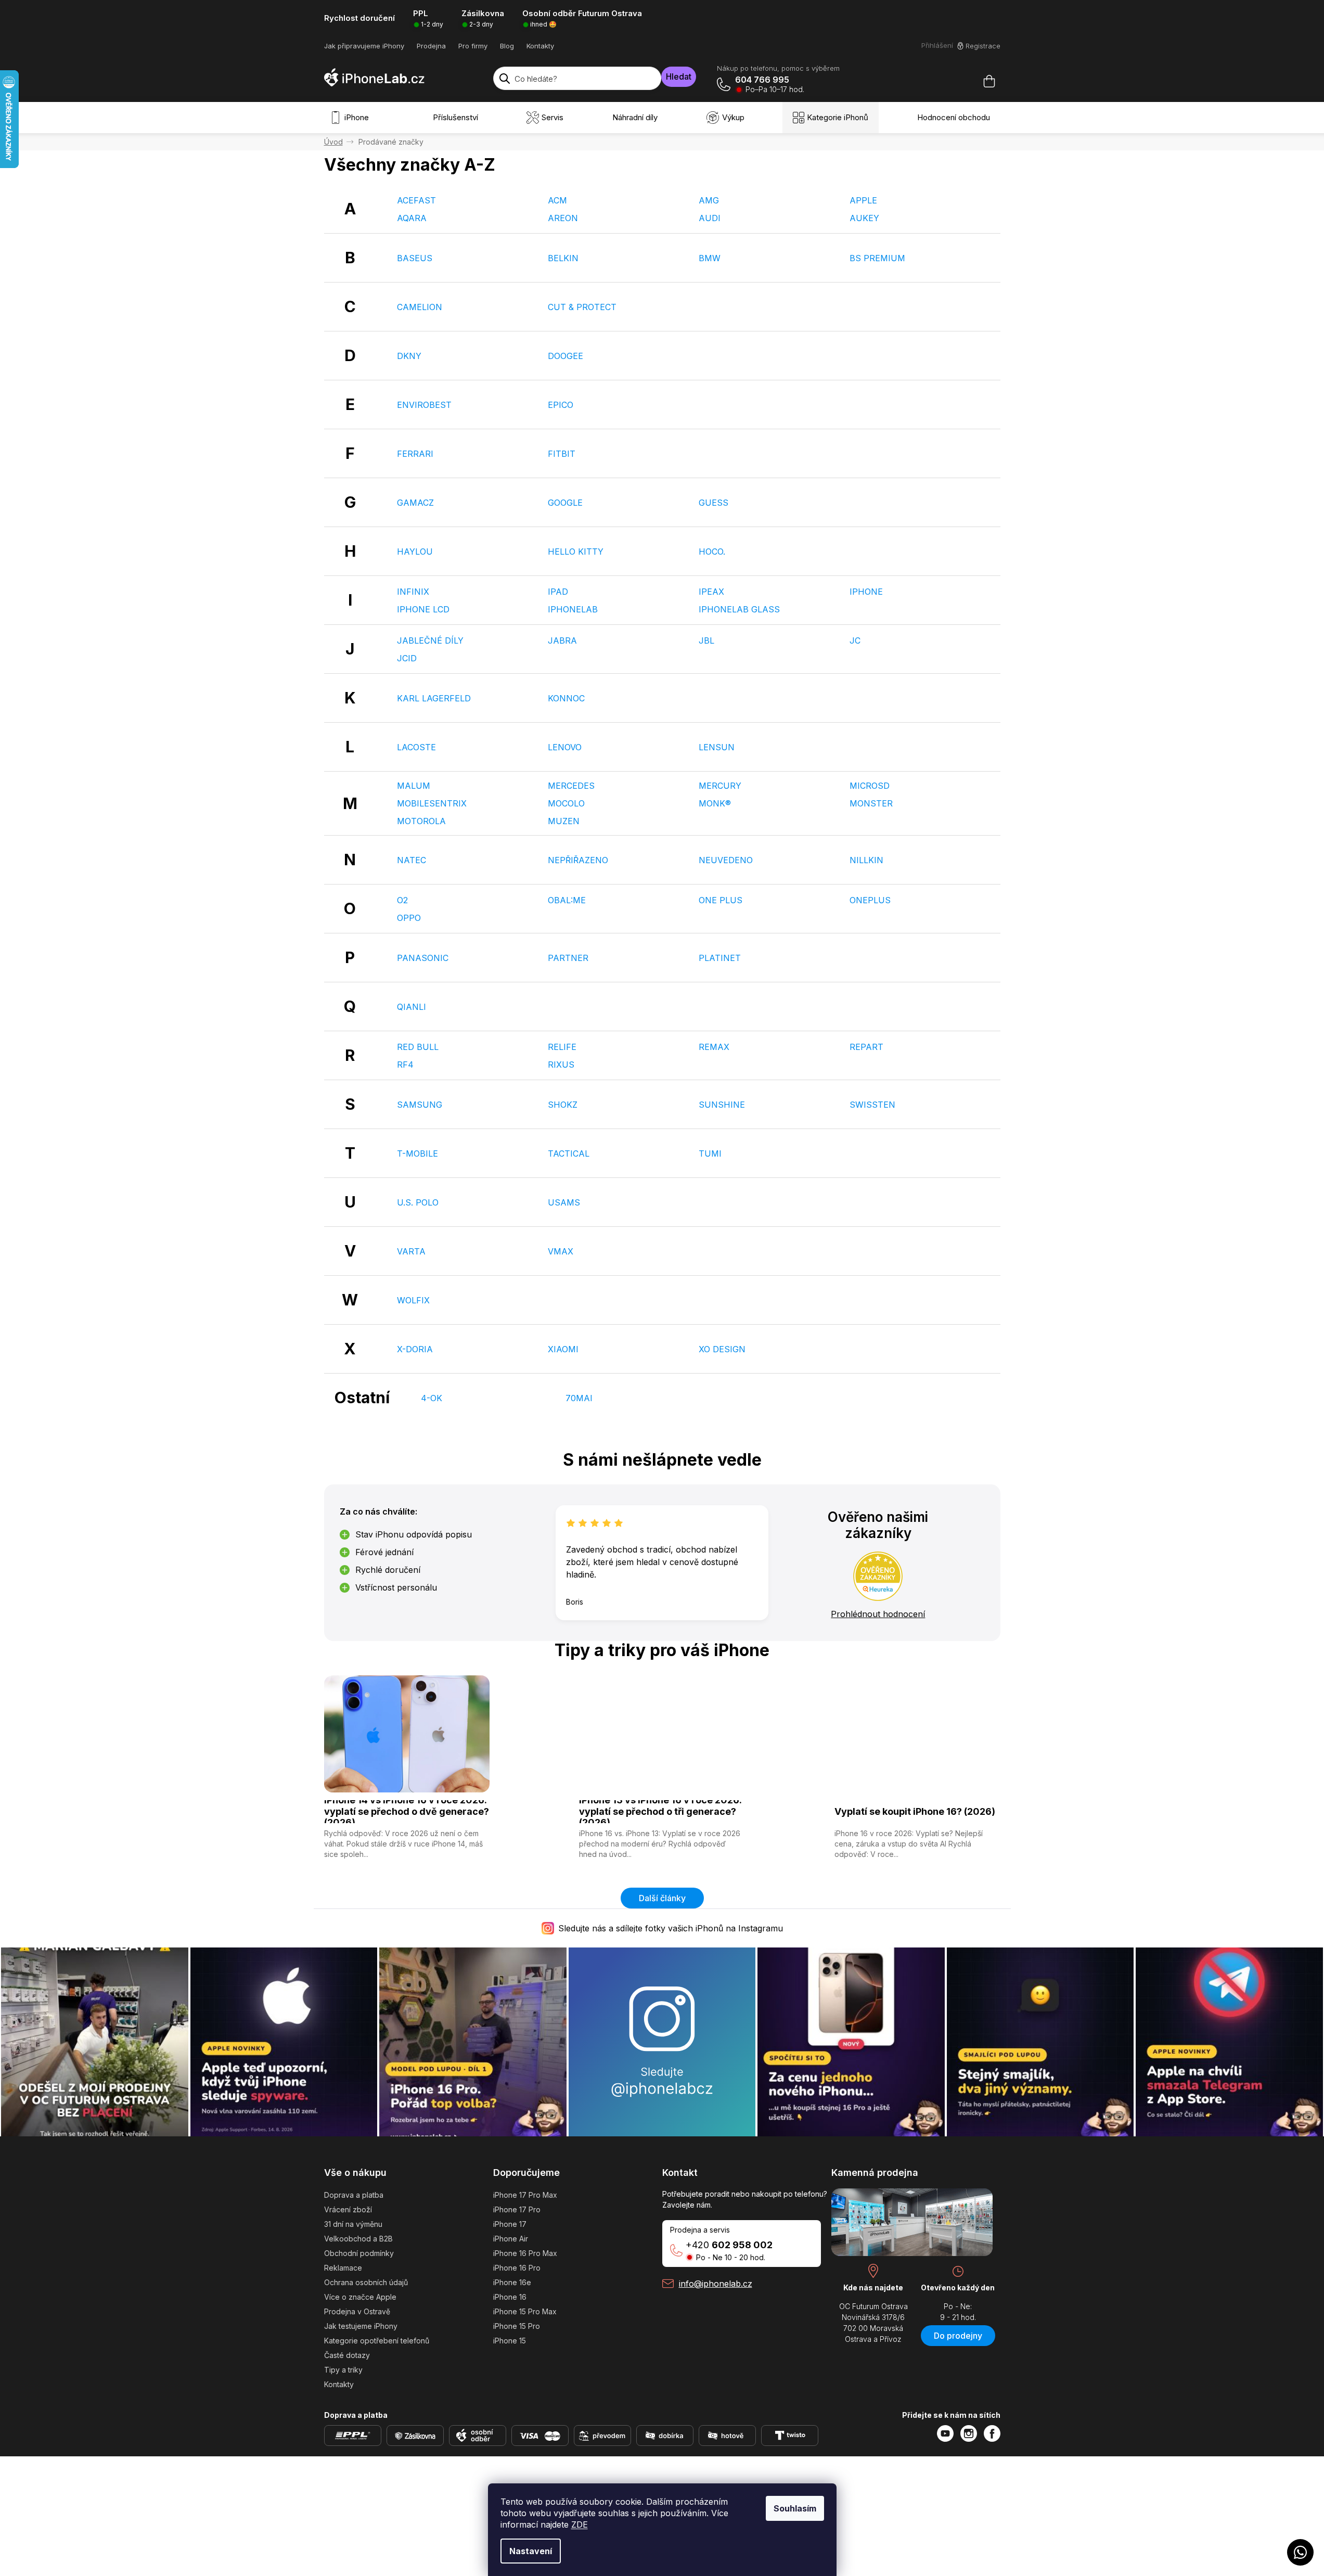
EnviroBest (424, 405)
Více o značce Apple (360, 2297)
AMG (709, 200)
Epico (561, 405)
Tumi (710, 1154)
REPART (866, 1047)
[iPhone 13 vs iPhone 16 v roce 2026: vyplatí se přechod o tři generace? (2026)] (662, 1733)
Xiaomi (563, 1349)
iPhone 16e (512, 2282)
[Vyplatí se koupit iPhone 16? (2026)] (917, 1733)
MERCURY (720, 786)
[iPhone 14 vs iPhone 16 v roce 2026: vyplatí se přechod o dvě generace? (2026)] (407, 1733)
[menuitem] (352, 118)
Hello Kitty (576, 552)
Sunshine (722, 1105)
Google (565, 503)
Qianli (412, 1007)
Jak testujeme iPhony (361, 2326)
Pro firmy (473, 46)
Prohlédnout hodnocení (878, 1614)
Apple (863, 200)
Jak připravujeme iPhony (364, 46)
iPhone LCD (423, 609)
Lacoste (416, 747)
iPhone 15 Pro (517, 2326)
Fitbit (562, 454)
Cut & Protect (582, 307)
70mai (579, 1398)
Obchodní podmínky (359, 2253)
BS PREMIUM (877, 258)
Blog (507, 46)
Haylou (415, 552)
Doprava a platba (354, 2195)
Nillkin (866, 860)
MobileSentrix (432, 803)
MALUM (414, 786)
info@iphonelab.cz (716, 2284)
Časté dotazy (347, 2355)
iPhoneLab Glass (739, 609)
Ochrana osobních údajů (366, 2282)
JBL (706, 640)
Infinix (413, 592)
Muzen (564, 821)
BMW (710, 258)
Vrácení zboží (348, 2209)
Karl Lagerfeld (434, 698)
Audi (710, 218)
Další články (662, 1898)
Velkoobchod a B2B (358, 2239)
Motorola (421, 821)
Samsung (420, 1105)
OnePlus (870, 900)
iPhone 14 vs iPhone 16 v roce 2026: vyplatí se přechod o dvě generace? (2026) (407, 1812)
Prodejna (431, 46)
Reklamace (343, 2268)
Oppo (409, 918)
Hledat (679, 76)
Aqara (412, 218)
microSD (870, 786)
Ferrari (415, 454)
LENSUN (717, 747)
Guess (714, 503)
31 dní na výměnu (353, 2224)
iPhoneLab (573, 609)
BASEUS (415, 258)
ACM (557, 200)
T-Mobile (417, 1154)
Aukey (864, 218)
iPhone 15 (510, 2341)
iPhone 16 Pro (517, 2268)
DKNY (409, 356)
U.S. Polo (418, 1202)
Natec (412, 860)
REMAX (714, 1047)
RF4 (405, 1065)
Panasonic (423, 958)
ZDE (580, 2524)
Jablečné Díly (430, 640)
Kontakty (540, 46)
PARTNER (568, 958)
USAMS (564, 1202)
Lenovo (565, 747)
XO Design (722, 1349)
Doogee (565, 356)
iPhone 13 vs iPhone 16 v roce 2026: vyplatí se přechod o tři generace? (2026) (660, 1812)
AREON (563, 218)
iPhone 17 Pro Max (525, 2195)
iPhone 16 (510, 2297)
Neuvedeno (726, 860)
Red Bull (418, 1047)
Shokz (563, 1105)
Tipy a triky (343, 2370)
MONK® (715, 803)
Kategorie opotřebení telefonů (377, 2341)
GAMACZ (415, 503)
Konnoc (566, 698)
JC (855, 640)
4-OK (432, 1398)
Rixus (561, 1065)
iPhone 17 (510, 2224)
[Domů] (333, 142)
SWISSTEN (872, 1105)
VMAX (561, 1251)
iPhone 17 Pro (517, 2209)
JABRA (562, 640)
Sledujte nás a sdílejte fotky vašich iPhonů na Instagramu (671, 1928)
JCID (407, 658)
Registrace (983, 46)
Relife (562, 1047)
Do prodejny (958, 2336)
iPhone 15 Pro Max (525, 2311)
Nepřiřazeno (578, 860)
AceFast (416, 200)
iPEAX (711, 592)
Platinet (720, 958)
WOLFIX (413, 1300)
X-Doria (415, 1349)
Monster (871, 803)
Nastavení (531, 2551)
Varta (411, 1251)
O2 (402, 900)
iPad (558, 592)
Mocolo (566, 803)
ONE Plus (721, 900)
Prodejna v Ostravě (357, 2311)
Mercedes (571, 786)
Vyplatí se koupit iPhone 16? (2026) (915, 1811)
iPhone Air (511, 2239)
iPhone (866, 592)
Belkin (563, 258)
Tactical (569, 1154)
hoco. (712, 552)
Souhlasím (795, 2508)
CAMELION (420, 307)
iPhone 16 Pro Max (525, 2253)
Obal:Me (567, 900)
